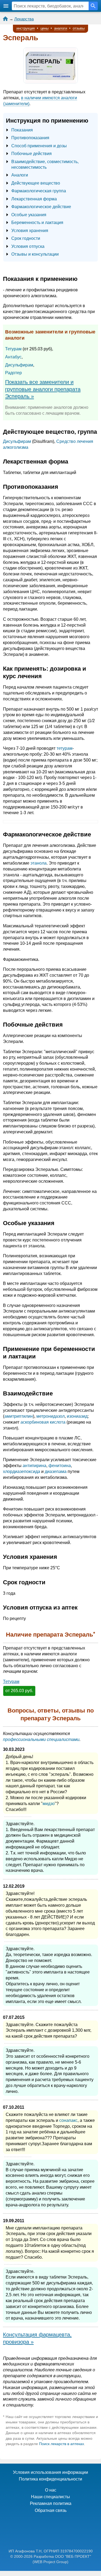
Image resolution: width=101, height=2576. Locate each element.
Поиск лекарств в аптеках (62, 2444)
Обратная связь (51, 2510)
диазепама (56, 1471)
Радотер (13, 373)
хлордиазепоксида (22, 1471)
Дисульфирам (19, 365)
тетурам (65, 748)
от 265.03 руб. (19, 1691)
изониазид (77, 1416)
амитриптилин (19, 1416)
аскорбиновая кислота (43, 1422)
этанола (39, 863)
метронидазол (50, 1416)
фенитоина (60, 1466)
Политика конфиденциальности (50, 2479)
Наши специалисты (50, 2497)
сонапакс (68, 2120)
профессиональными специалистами (41, 1739)
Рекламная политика (51, 2503)
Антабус (13, 357)
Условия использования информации (50, 2472)
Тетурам (13, 349)
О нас (51, 2490)
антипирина (34, 1466)
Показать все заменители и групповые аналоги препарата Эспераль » (43, 389)
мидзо (49, 1804)
